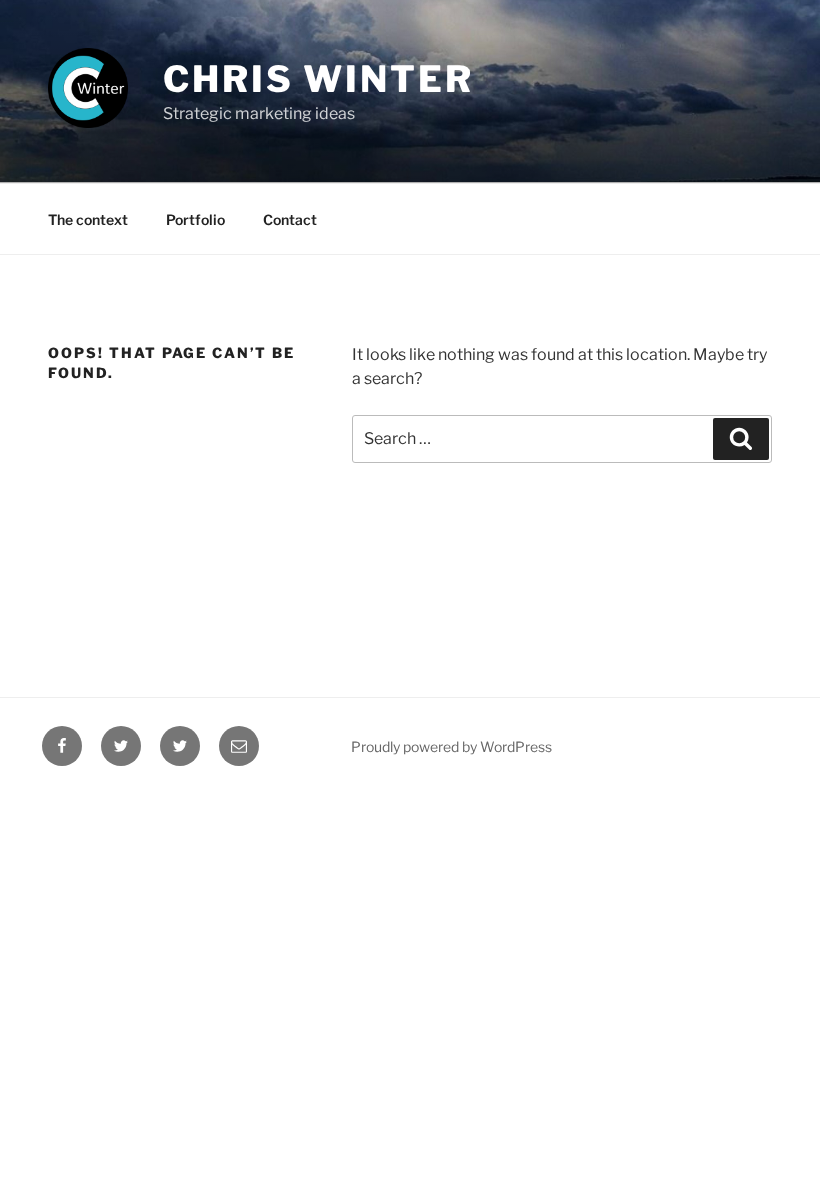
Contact (290, 219)
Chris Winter (318, 79)
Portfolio (195, 219)
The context (88, 219)
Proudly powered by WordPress (451, 746)
